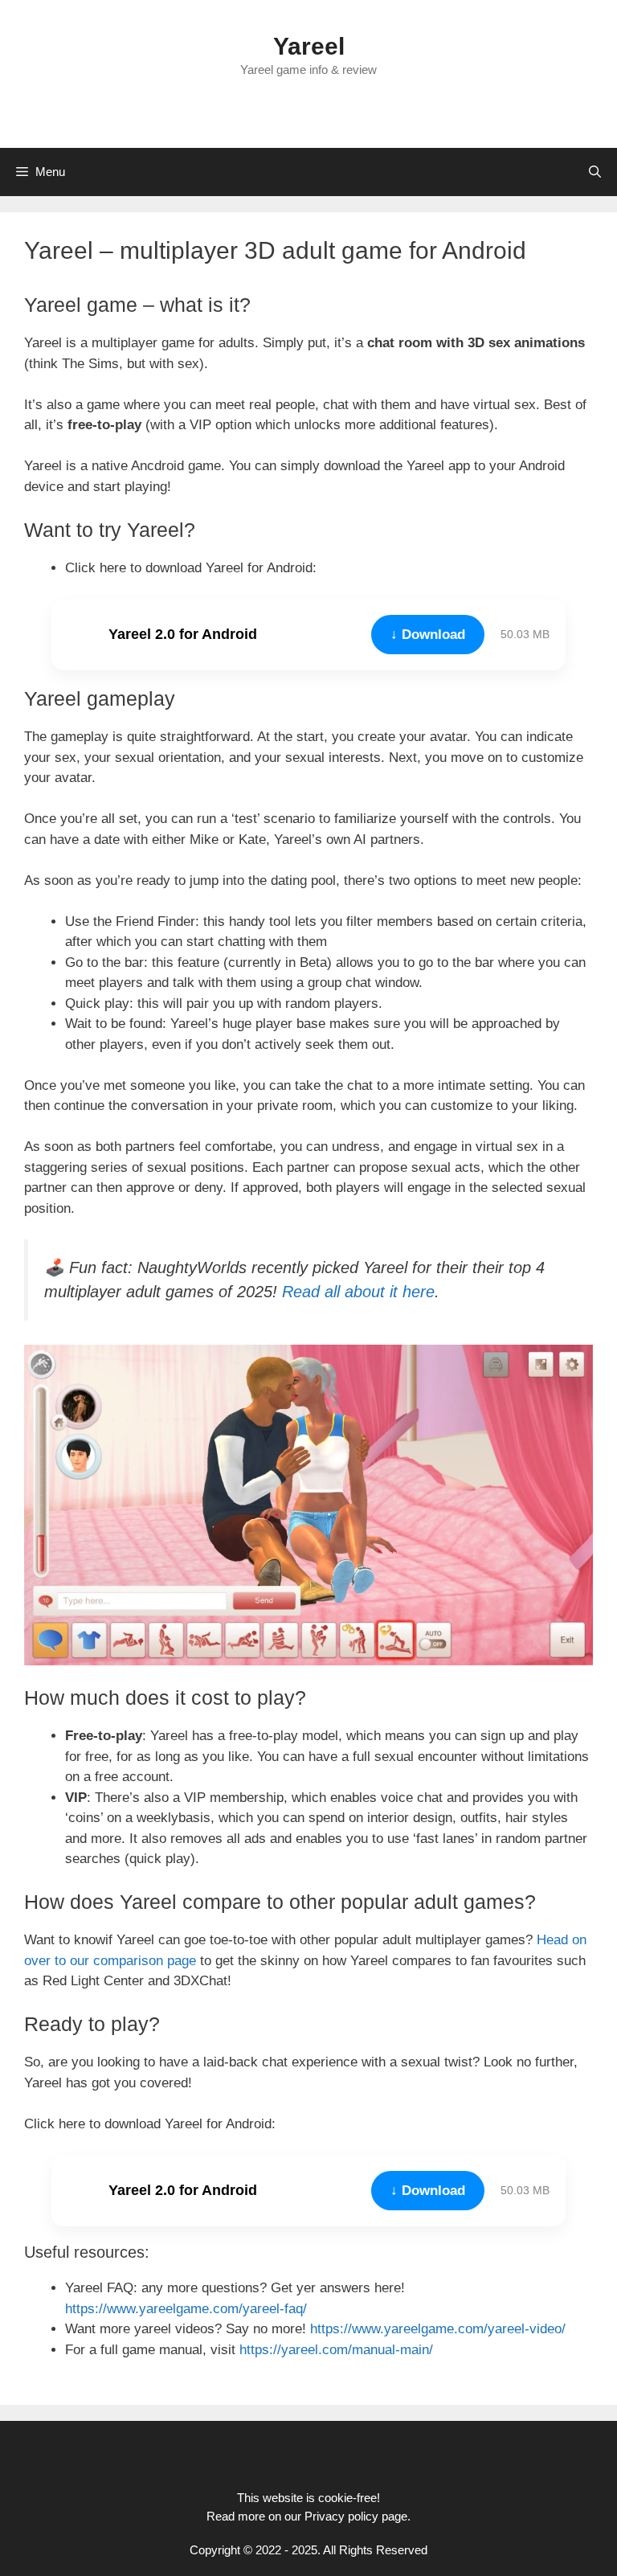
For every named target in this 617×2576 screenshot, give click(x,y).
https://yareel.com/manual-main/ (336, 2350)
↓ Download (428, 635)
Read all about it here (358, 1292)
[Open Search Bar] (595, 172)
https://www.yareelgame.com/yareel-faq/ (186, 2309)
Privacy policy (341, 2516)
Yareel (309, 46)
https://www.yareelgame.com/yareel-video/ (438, 2329)
